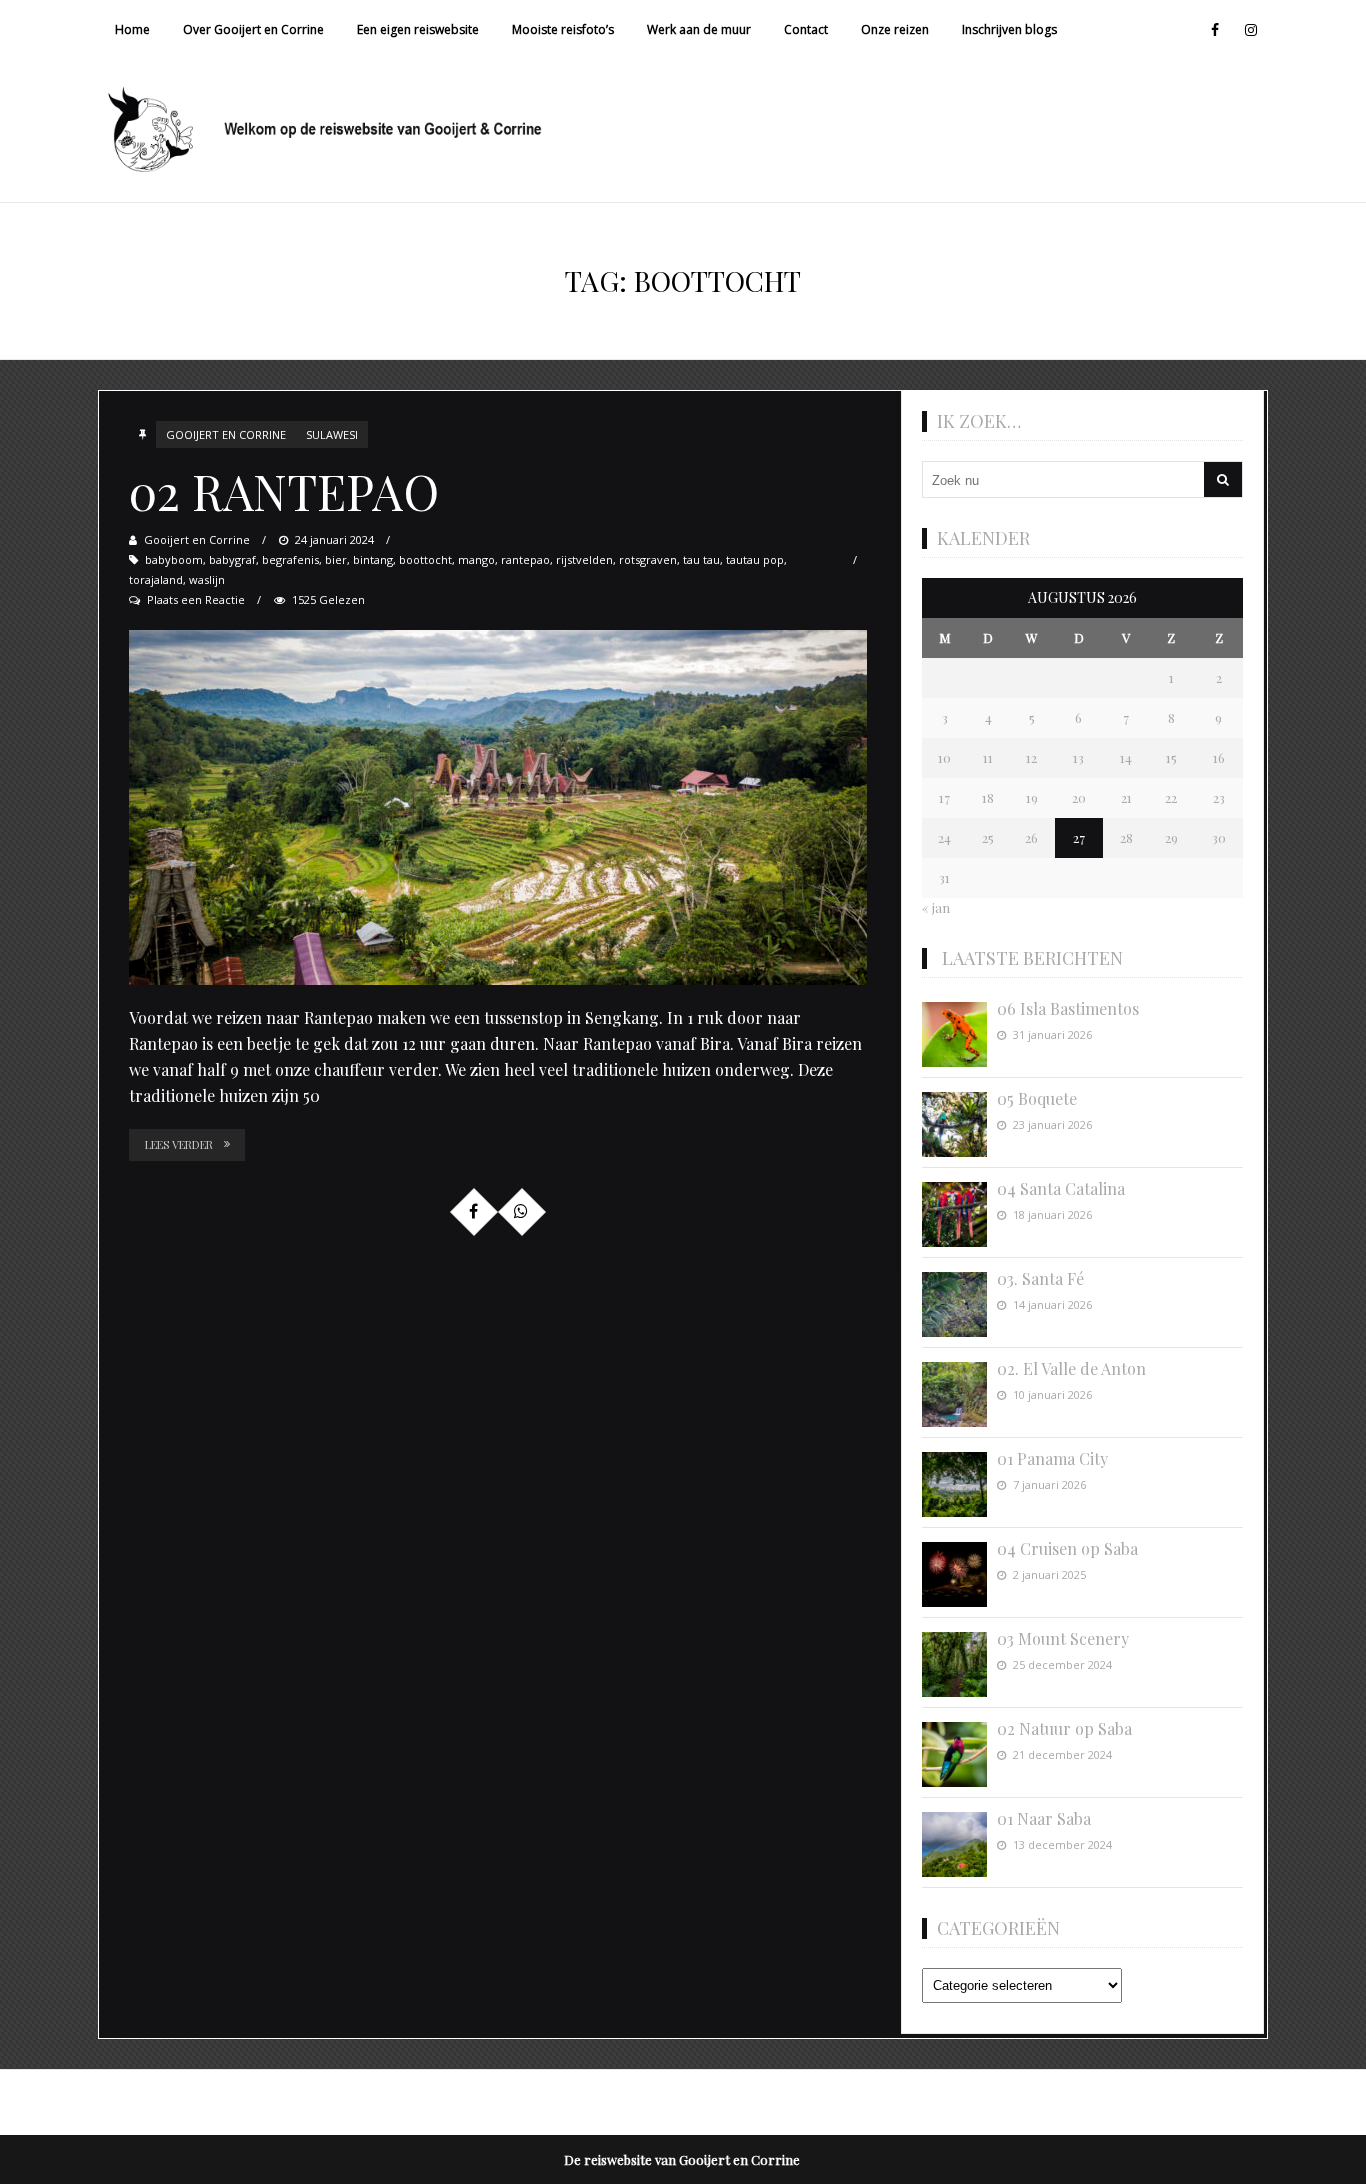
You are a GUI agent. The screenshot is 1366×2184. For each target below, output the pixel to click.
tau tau (701, 559)
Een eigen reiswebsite (418, 29)
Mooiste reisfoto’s (563, 29)
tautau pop (755, 559)
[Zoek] (1223, 479)
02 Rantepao (284, 491)
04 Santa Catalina (1061, 1188)
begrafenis (290, 559)
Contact (806, 29)
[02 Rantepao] (498, 807)
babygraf (232, 559)
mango (476, 559)
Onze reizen (895, 29)
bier (336, 559)
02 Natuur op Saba (1064, 1728)
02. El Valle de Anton (1071, 1368)
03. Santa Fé (1040, 1278)
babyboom (174, 559)
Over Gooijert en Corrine (253, 29)
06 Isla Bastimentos (1068, 1008)
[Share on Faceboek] (473, 1211)
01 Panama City (1052, 1458)
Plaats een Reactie (196, 599)
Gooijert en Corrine (226, 434)
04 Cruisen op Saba (1067, 1548)
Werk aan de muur (699, 29)
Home (132, 29)
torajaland (156, 579)
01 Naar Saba (1044, 1818)
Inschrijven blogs (1009, 29)
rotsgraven (648, 559)
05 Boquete (1037, 1098)
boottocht (425, 559)
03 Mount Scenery (1063, 1638)
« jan (936, 907)
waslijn (207, 579)
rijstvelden (584, 559)
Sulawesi (332, 434)
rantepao (525, 559)
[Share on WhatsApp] (521, 1211)
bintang (373, 559)
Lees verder (179, 1144)
